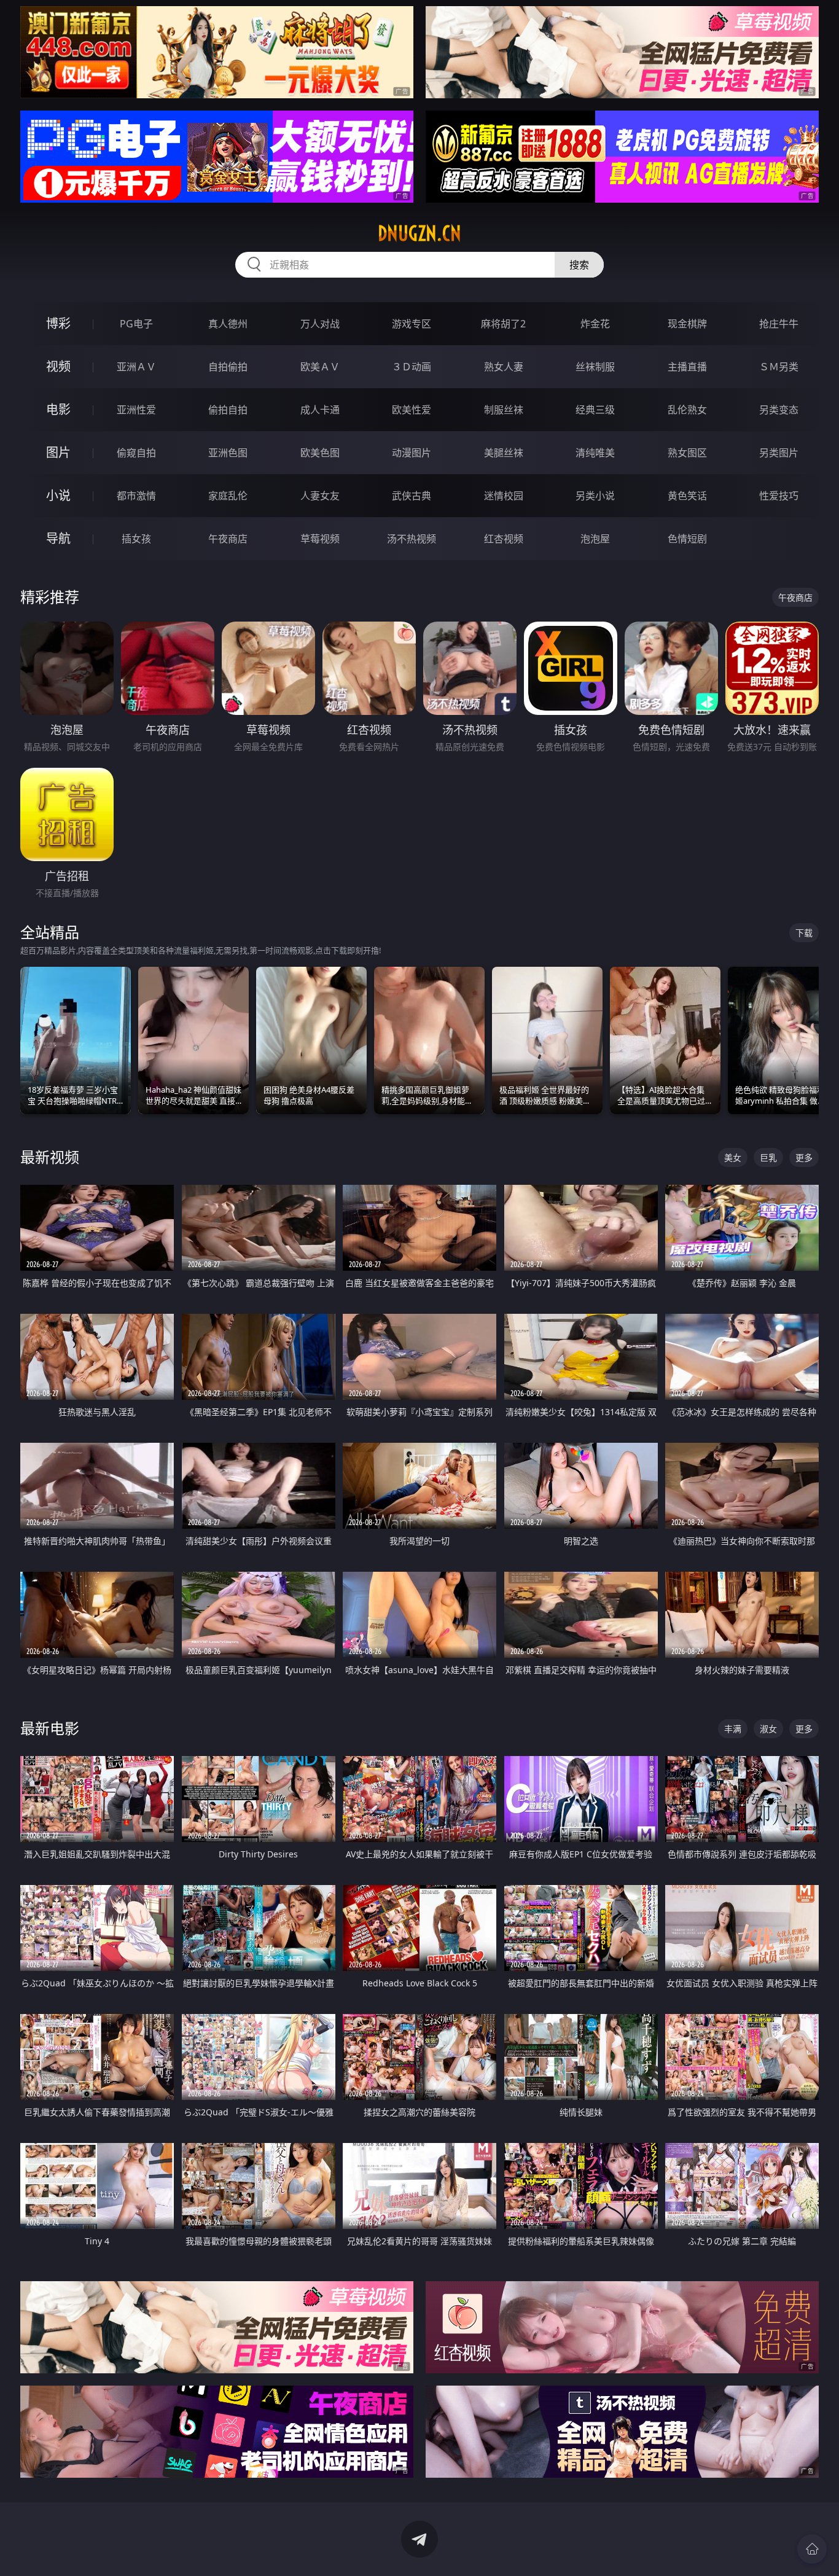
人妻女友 (320, 496)
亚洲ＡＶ (136, 367)
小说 (58, 495)
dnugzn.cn (419, 233)
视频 (58, 366)
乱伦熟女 (687, 410)
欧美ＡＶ (320, 367)
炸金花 (595, 324)
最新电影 (50, 1728)
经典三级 (595, 410)
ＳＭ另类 (779, 367)
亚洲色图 (228, 453)
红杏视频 (504, 539)
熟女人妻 (504, 367)
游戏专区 (412, 324)
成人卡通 (320, 410)
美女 (733, 1157)
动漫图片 (412, 453)
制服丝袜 (504, 410)
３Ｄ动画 (412, 367)
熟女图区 (687, 453)
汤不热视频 (412, 539)
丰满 (733, 1729)
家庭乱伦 (228, 496)
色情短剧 (687, 539)
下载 (804, 933)
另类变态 (779, 410)
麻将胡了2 (503, 324)
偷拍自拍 (228, 410)
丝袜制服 (595, 367)
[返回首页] (812, 2549)
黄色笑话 (687, 496)
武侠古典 (412, 496)
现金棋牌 (687, 324)
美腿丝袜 (504, 453)
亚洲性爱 (136, 410)
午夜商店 (228, 539)
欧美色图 (320, 453)
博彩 (58, 323)
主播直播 (687, 367)
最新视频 (50, 1157)
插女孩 (136, 539)
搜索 (579, 265)
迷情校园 (504, 496)
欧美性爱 (412, 410)
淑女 (768, 1729)
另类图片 (779, 453)
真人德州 (228, 324)
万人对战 (320, 324)
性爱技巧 (779, 496)
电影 (58, 409)
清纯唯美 (595, 453)
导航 (58, 538)
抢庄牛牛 (779, 324)
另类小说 (595, 496)
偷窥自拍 (136, 453)
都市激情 (136, 496)
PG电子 (136, 324)
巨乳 (768, 1157)
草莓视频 (320, 539)
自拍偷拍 (228, 367)
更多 (804, 1157)
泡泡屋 (595, 539)
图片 (58, 452)
